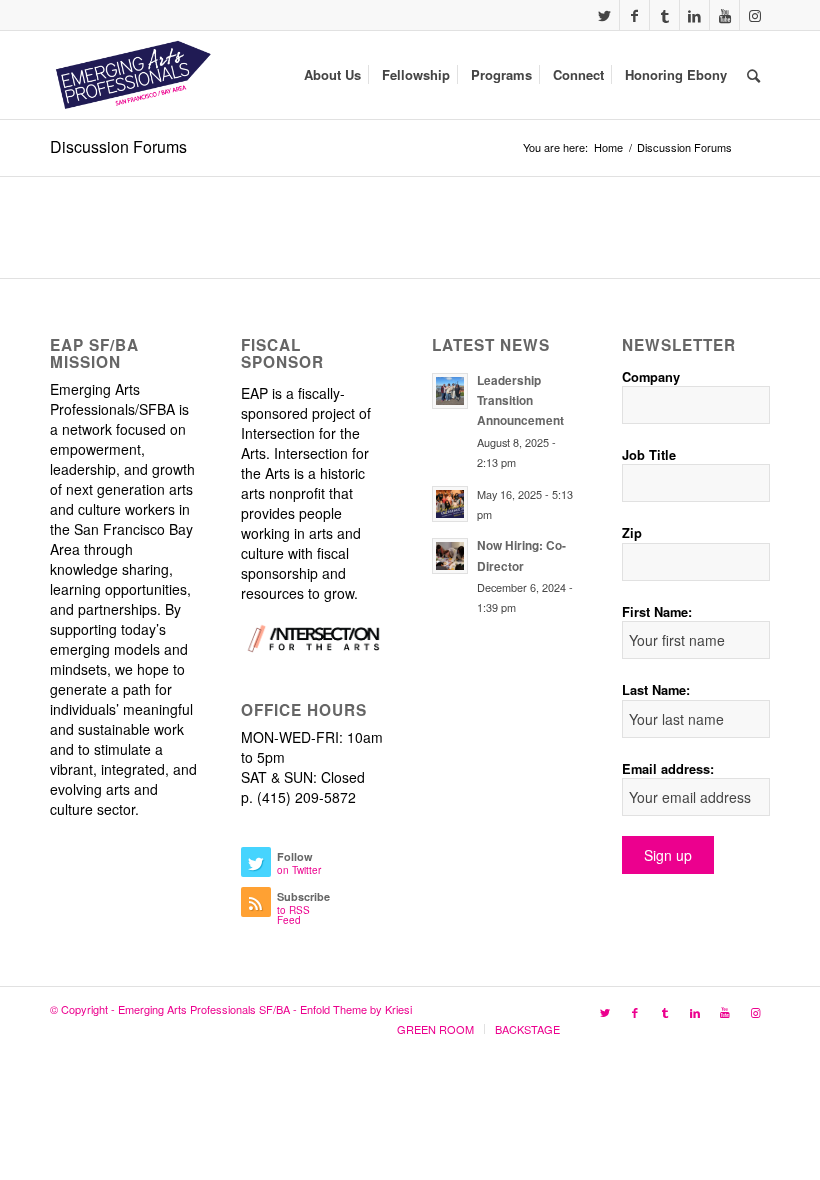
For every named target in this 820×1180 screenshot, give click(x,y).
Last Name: (656, 690)
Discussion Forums (118, 146)
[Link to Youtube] (724, 15)
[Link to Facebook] (634, 15)
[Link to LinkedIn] (694, 15)
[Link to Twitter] (604, 15)
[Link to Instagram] (755, 15)
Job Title (649, 455)
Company (651, 377)
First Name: (657, 612)
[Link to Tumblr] (664, 15)
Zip (632, 533)
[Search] (753, 75)
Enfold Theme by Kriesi (356, 1009)
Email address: (668, 769)
